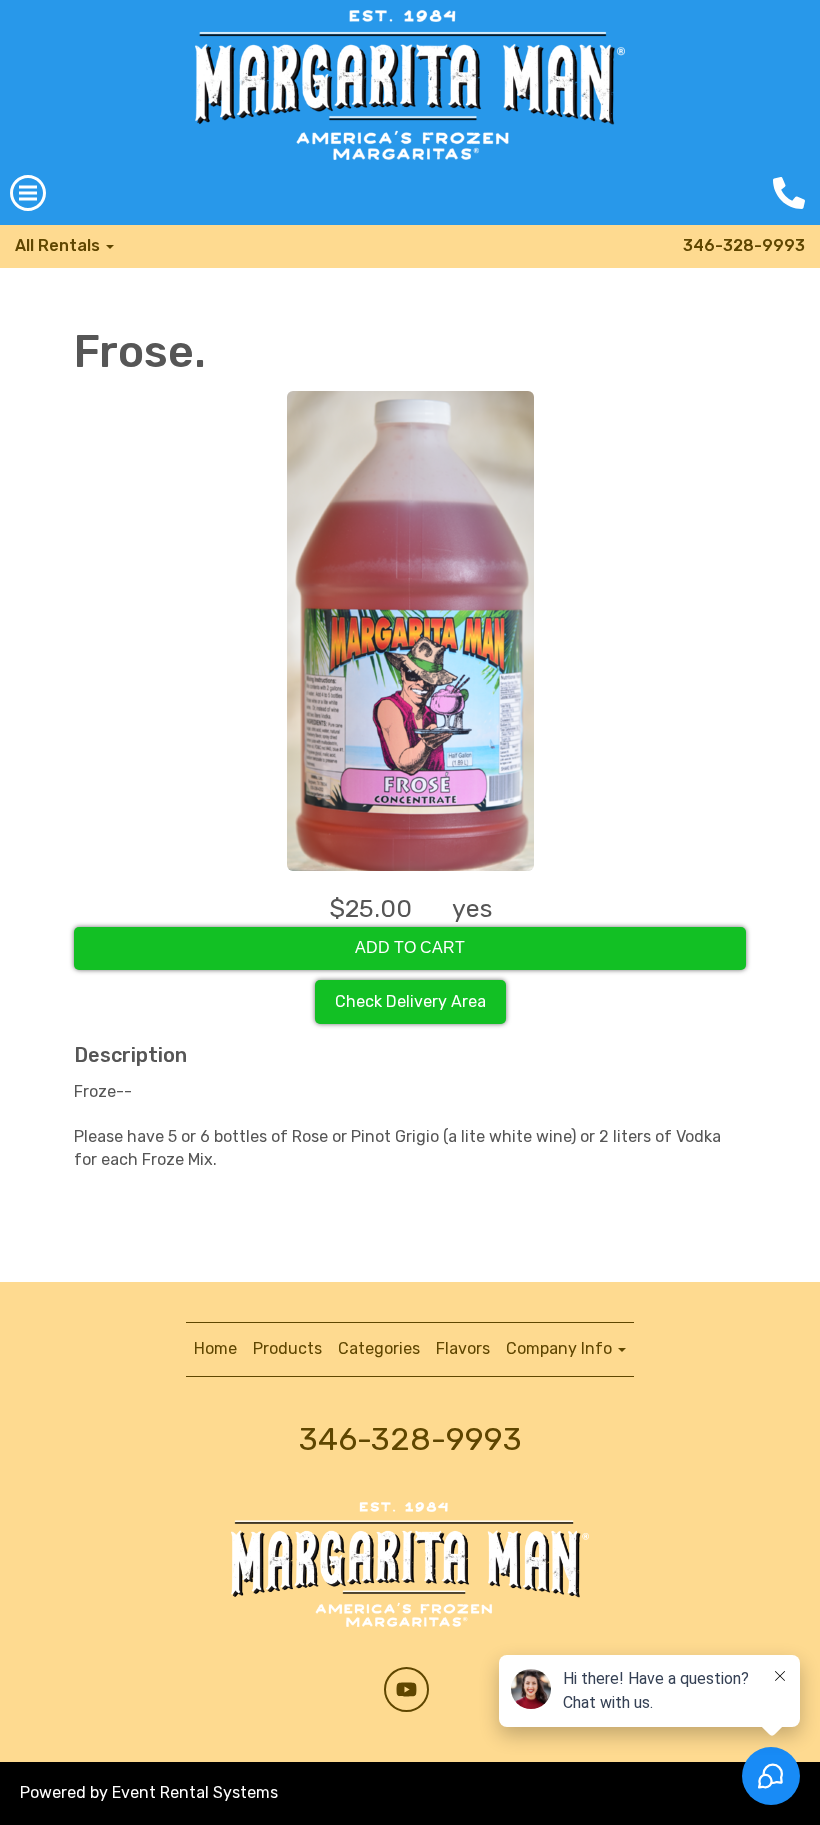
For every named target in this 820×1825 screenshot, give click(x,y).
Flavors (463, 1348)
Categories (379, 1348)
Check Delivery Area (410, 1001)
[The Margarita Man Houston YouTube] (406, 1689)
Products (287, 1348)
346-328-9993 (744, 245)
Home (215, 1348)
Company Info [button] (561, 1348)
